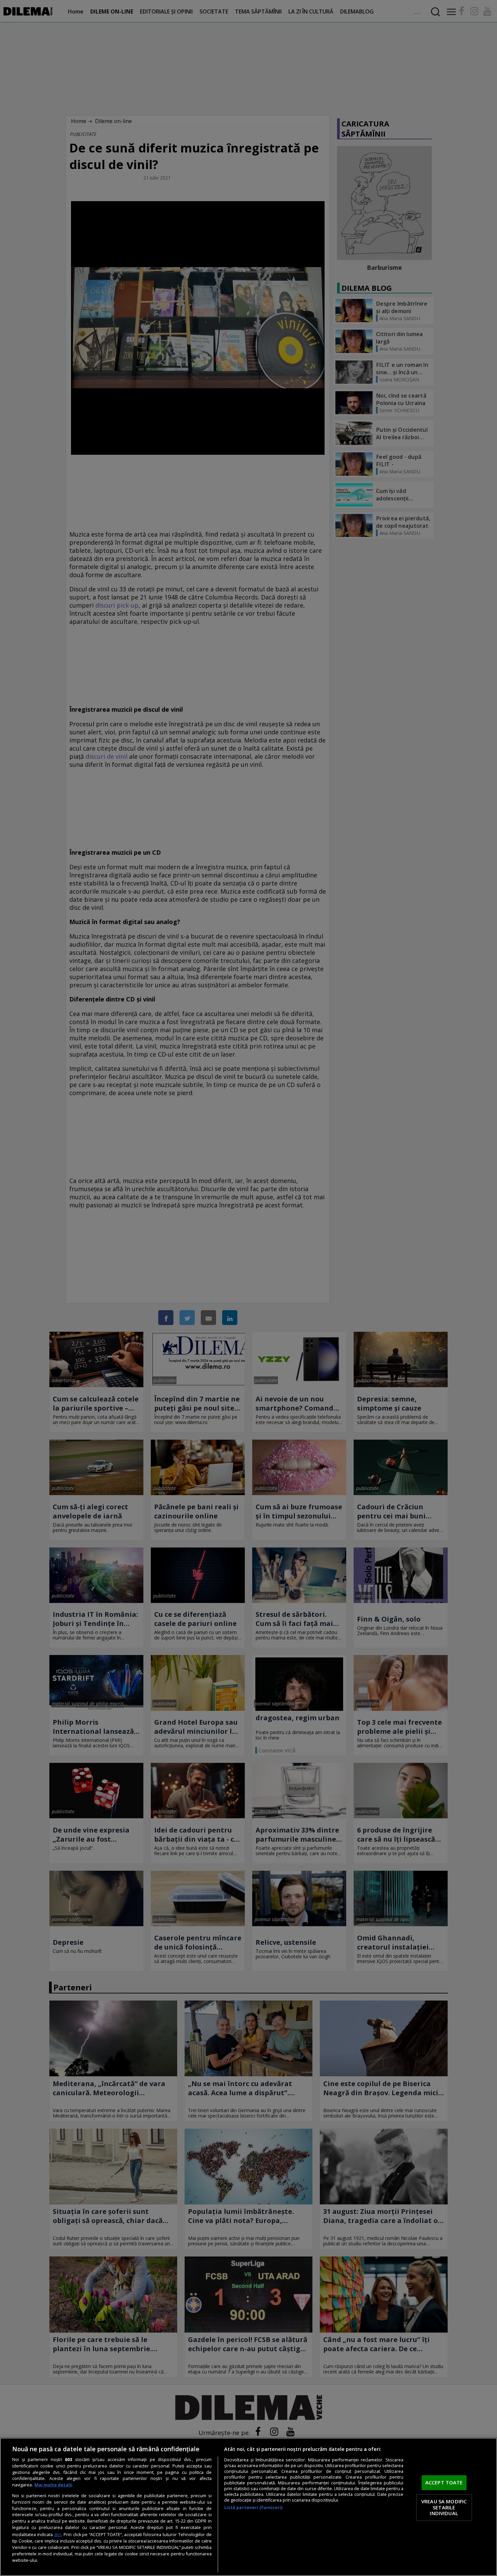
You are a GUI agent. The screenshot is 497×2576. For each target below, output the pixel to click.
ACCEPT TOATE (444, 2483)
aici (58, 2534)
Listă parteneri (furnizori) (253, 2508)
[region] (249, 2507)
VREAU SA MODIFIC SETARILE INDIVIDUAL (444, 2507)
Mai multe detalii (53, 2485)
